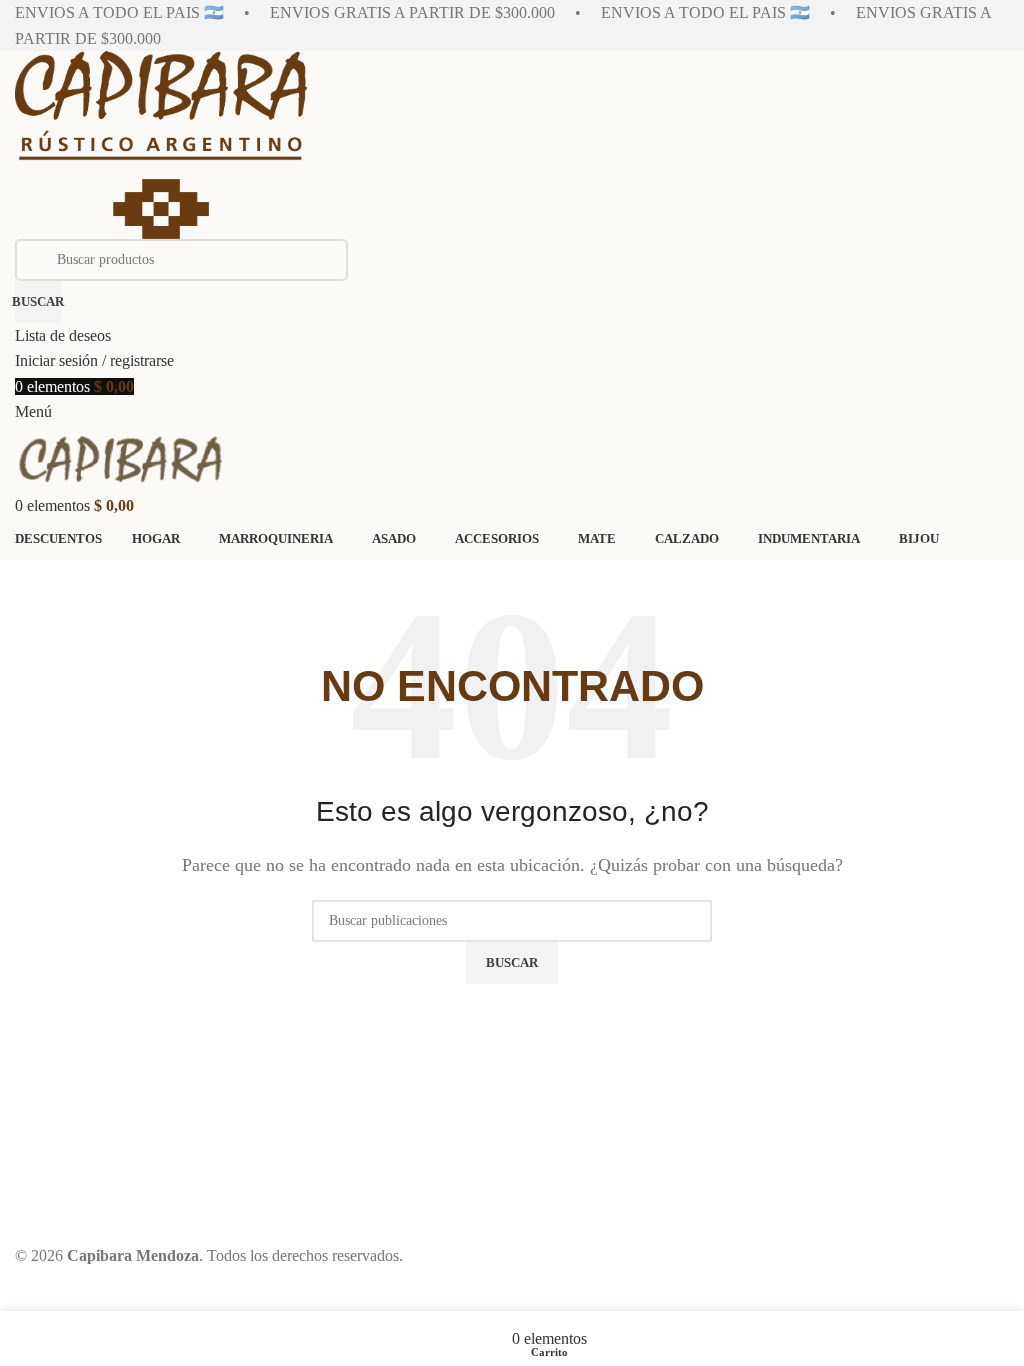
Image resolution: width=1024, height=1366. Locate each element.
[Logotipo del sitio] (161, 143)
